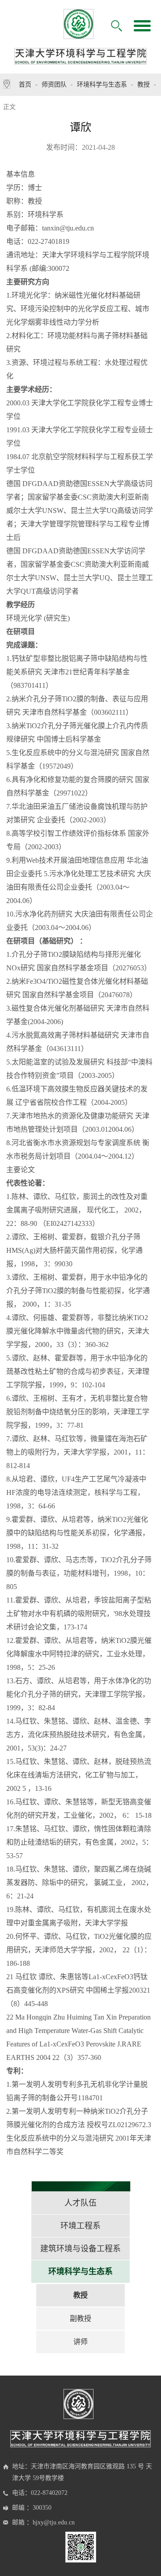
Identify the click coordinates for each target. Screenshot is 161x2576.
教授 (144, 85)
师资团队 (54, 85)
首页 (25, 85)
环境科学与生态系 (102, 85)
